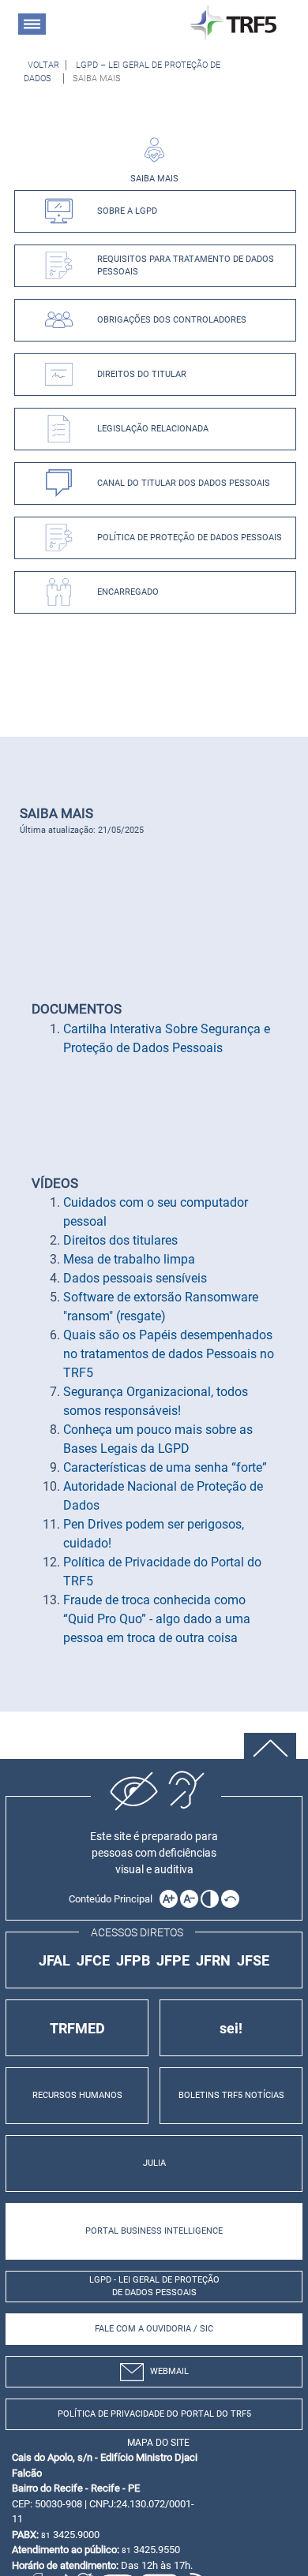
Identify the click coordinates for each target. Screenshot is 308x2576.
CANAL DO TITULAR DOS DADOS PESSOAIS (184, 483)
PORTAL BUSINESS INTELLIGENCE (154, 2231)
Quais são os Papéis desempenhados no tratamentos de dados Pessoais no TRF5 (169, 1354)
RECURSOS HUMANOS (77, 2095)
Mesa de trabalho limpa (129, 1259)
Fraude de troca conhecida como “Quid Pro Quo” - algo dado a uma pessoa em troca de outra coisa (157, 1619)
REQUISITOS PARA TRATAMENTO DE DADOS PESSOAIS (186, 265)
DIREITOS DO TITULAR (142, 374)
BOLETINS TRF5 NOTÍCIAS (231, 2095)
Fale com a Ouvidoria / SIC (154, 2329)
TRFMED (77, 2028)
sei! (231, 2028)
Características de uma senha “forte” (165, 1467)
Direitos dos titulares (120, 1240)
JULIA (154, 2163)
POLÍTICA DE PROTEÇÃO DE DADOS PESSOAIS (190, 538)
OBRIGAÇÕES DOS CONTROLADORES (172, 320)
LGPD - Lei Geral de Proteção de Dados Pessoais (154, 2287)
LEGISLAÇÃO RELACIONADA (153, 429)
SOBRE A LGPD (127, 211)
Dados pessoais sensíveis (135, 1278)
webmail (169, 2371)
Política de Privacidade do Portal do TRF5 (154, 2414)
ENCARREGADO (128, 592)
